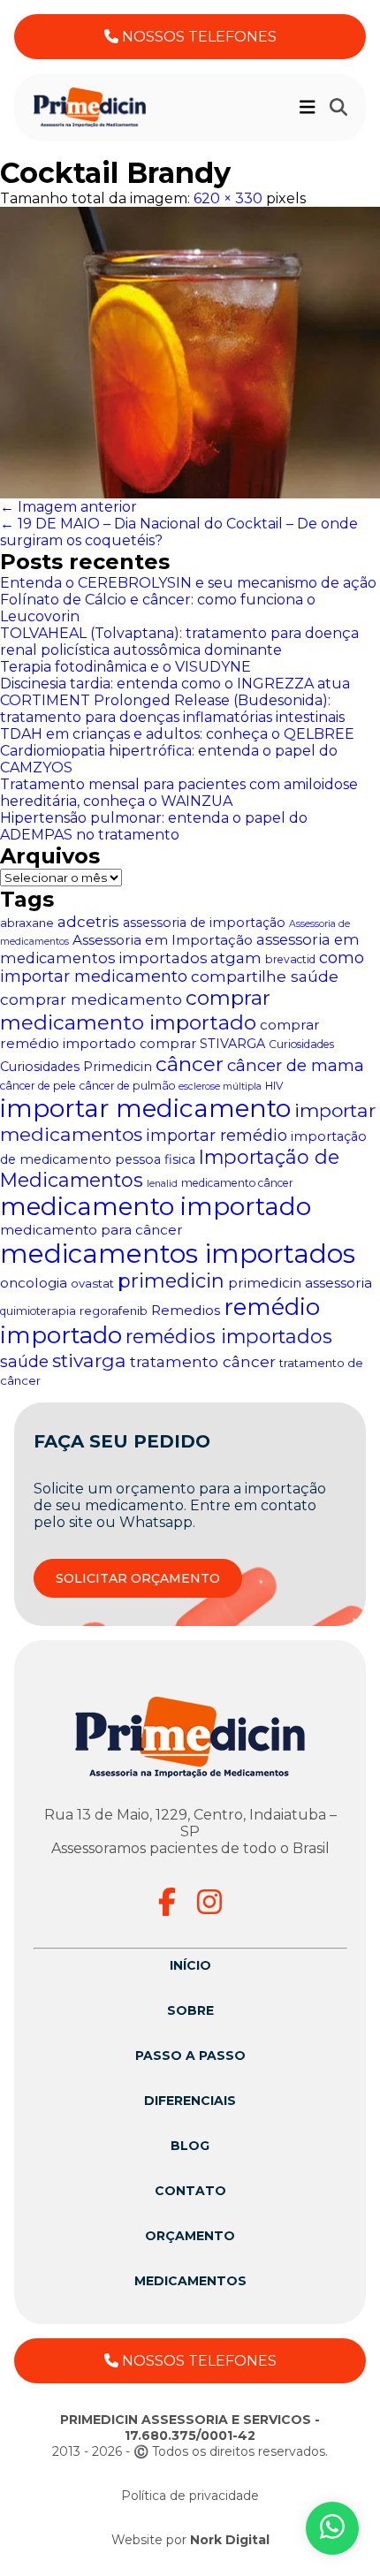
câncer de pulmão (127, 1086)
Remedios (186, 1310)
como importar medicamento (182, 967)
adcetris (88, 921)
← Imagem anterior (68, 507)
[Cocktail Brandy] (190, 353)
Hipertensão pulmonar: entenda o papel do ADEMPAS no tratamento (154, 826)
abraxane (27, 923)
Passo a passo (190, 2055)
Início (190, 1965)
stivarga (89, 1360)
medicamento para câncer (91, 1230)
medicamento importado (156, 1206)
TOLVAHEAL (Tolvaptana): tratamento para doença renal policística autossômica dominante (179, 642)
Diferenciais (190, 2101)
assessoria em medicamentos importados (180, 949)
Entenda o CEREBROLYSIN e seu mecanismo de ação (188, 583)
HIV (274, 1086)
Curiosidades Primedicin (76, 1067)
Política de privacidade (190, 2496)
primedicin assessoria (300, 1283)
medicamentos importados (178, 1254)
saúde (24, 1361)
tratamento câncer (203, 1361)
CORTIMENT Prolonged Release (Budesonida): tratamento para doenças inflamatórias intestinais (172, 709)
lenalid (162, 1184)
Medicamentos (190, 2281)
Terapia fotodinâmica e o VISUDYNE (125, 667)
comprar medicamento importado (135, 1010)
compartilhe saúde (265, 976)
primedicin (171, 1281)
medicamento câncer (237, 1183)
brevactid (290, 959)
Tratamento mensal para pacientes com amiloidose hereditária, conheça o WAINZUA (179, 793)
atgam (236, 957)
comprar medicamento (91, 999)
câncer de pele (38, 1086)
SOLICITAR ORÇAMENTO (138, 1578)
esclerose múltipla (220, 1087)
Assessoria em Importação (163, 940)
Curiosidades (301, 1044)
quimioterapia (38, 1311)
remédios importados (229, 1336)
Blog (190, 2146)
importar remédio (217, 1135)
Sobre (190, 2010)
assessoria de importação (204, 923)
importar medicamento (145, 1108)
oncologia (34, 1283)
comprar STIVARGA (202, 1044)
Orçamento (190, 2236)
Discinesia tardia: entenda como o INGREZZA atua (175, 684)
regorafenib (114, 1311)
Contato (190, 2191)
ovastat (92, 1283)
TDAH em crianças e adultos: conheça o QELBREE (177, 734)
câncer (190, 1064)
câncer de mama (296, 1065)
